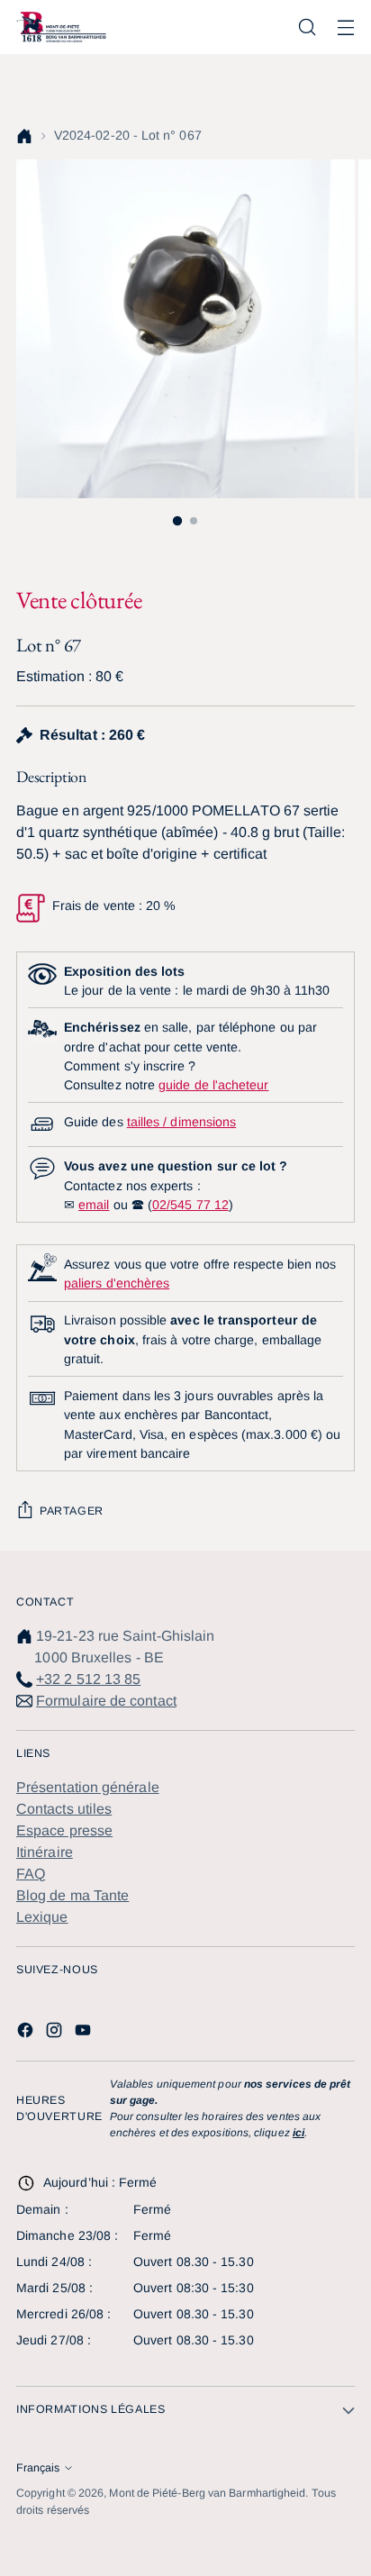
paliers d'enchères (117, 1283)
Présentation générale (88, 1787)
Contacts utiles (64, 1809)
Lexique (42, 1917)
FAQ (31, 1874)
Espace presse (64, 1830)
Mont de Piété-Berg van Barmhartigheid (207, 2493)
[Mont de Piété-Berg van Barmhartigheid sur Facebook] (27, 2033)
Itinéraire (45, 1852)
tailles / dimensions (181, 1122)
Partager (72, 1511)
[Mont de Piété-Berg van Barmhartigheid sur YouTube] (85, 2033)
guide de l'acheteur (213, 1085)
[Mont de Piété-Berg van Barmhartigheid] (61, 27)
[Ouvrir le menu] (345, 27)
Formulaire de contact (106, 1701)
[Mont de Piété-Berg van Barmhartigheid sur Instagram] (56, 2033)
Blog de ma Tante (72, 1895)
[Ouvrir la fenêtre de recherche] (307, 27)
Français (38, 2468)
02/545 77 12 (190, 1205)
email (94, 1205)
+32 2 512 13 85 (88, 1679)
